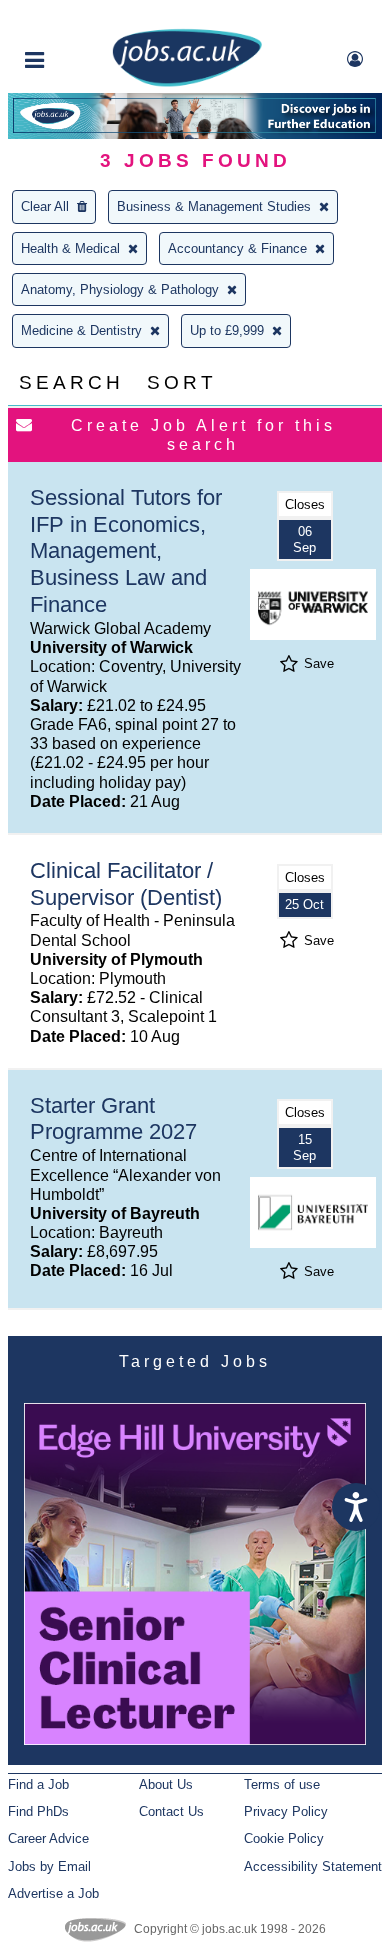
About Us (166, 1784)
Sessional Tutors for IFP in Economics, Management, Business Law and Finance (126, 551)
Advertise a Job (53, 1893)
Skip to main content (80, 17)
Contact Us (171, 1811)
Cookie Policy (284, 1838)
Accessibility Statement (313, 1866)
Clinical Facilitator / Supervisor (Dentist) (126, 884)
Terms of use (282, 1784)
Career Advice (48, 1838)
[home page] (187, 82)
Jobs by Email (49, 1866)
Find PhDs (38, 1811)
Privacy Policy (286, 1811)
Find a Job (38, 1784)
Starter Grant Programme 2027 (113, 1119)
